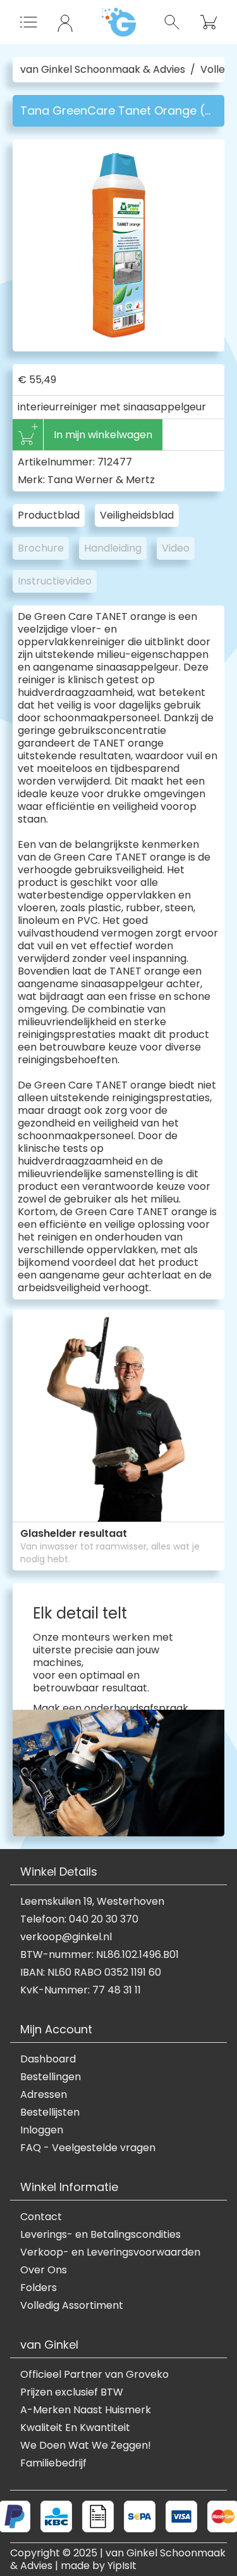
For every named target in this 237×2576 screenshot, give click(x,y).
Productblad (49, 515)
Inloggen (42, 2130)
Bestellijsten (50, 2112)
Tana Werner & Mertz (101, 480)
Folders (39, 2288)
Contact (41, 2217)
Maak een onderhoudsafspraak (111, 1708)
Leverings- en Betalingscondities (100, 2235)
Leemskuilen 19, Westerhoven (92, 1902)
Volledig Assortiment (72, 2306)
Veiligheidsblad (137, 515)
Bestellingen (51, 2077)
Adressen (44, 2095)
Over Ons (44, 2270)
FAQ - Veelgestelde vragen (88, 2148)
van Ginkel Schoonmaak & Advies (103, 70)
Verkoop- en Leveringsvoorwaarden (110, 2252)
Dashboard (48, 2059)
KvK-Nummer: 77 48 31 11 (81, 1990)
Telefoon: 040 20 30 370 (79, 1919)
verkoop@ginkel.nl (66, 1937)
